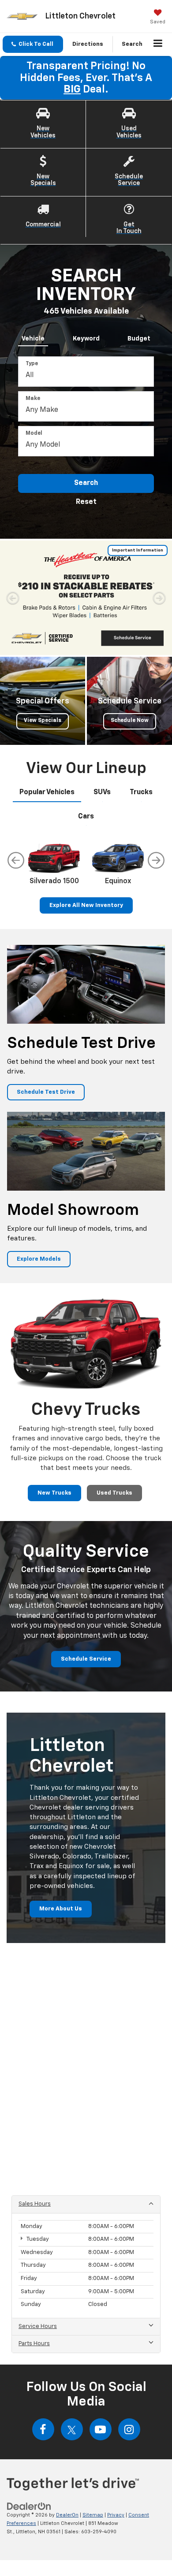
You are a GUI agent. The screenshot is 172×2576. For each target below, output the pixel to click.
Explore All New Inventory (86, 905)
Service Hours (38, 2326)
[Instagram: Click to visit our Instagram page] (129, 2429)
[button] (33, 44)
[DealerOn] (29, 2507)
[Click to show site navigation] (158, 44)
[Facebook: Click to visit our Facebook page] (43, 2429)
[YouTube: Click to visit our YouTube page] (101, 2429)
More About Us (61, 1909)
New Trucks (54, 1493)
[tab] (33, 337)
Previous (16, 860)
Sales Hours (35, 2204)
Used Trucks (114, 1493)
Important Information (138, 550)
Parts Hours (34, 2344)
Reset (86, 502)
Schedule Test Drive (46, 1092)
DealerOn (67, 2515)
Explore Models (39, 1259)
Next (156, 860)
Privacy (116, 2515)
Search (86, 483)
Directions (88, 44)
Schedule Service (86, 1659)
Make (33, 399)
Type (32, 364)
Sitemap (93, 2515)
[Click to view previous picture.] (13, 598)
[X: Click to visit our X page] (72, 2429)
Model (34, 433)
